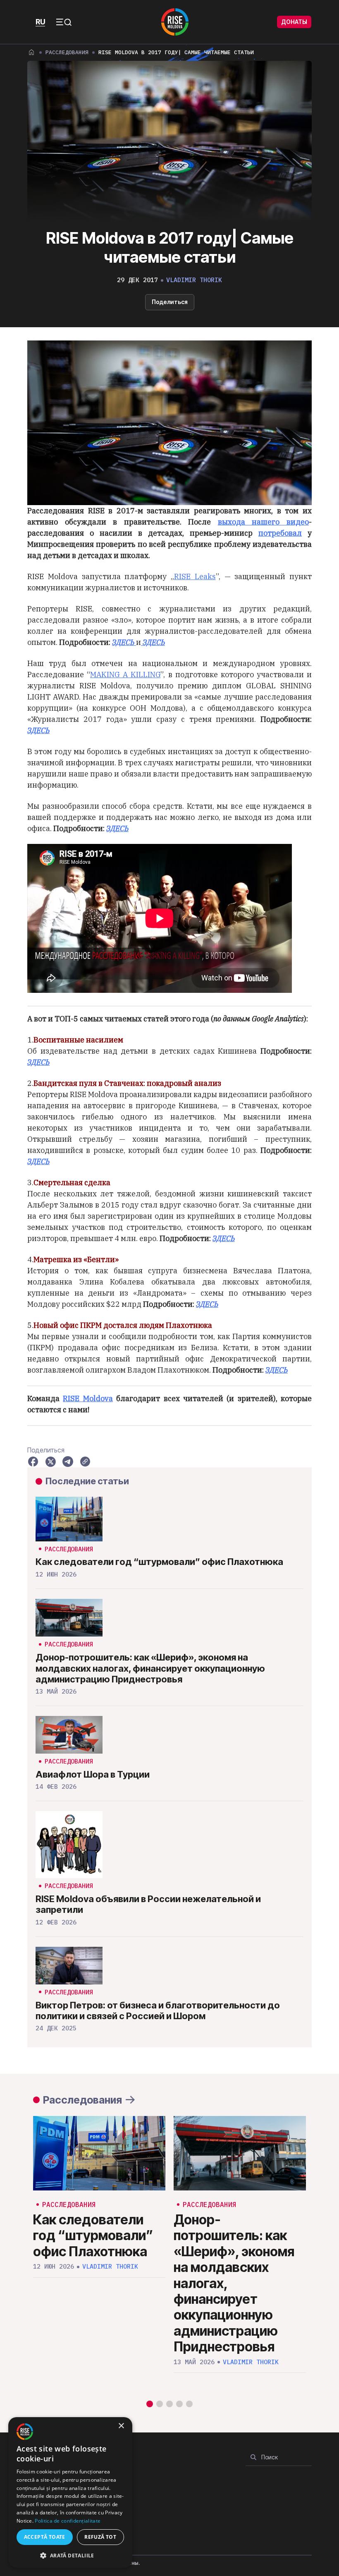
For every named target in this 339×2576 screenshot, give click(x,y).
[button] (150, 2404)
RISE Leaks (195, 576)
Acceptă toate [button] (45, 2537)
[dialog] (70, 2492)
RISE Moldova (88, 1398)
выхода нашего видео (263, 522)
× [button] (121, 2426)
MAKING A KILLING (125, 675)
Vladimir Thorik (194, 280)
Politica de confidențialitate (68, 2521)
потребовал (280, 533)
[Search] (253, 2457)
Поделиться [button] (170, 302)
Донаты (294, 22)
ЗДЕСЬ (38, 730)
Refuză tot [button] (100, 2537)
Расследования (67, 52)
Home (31, 52)
